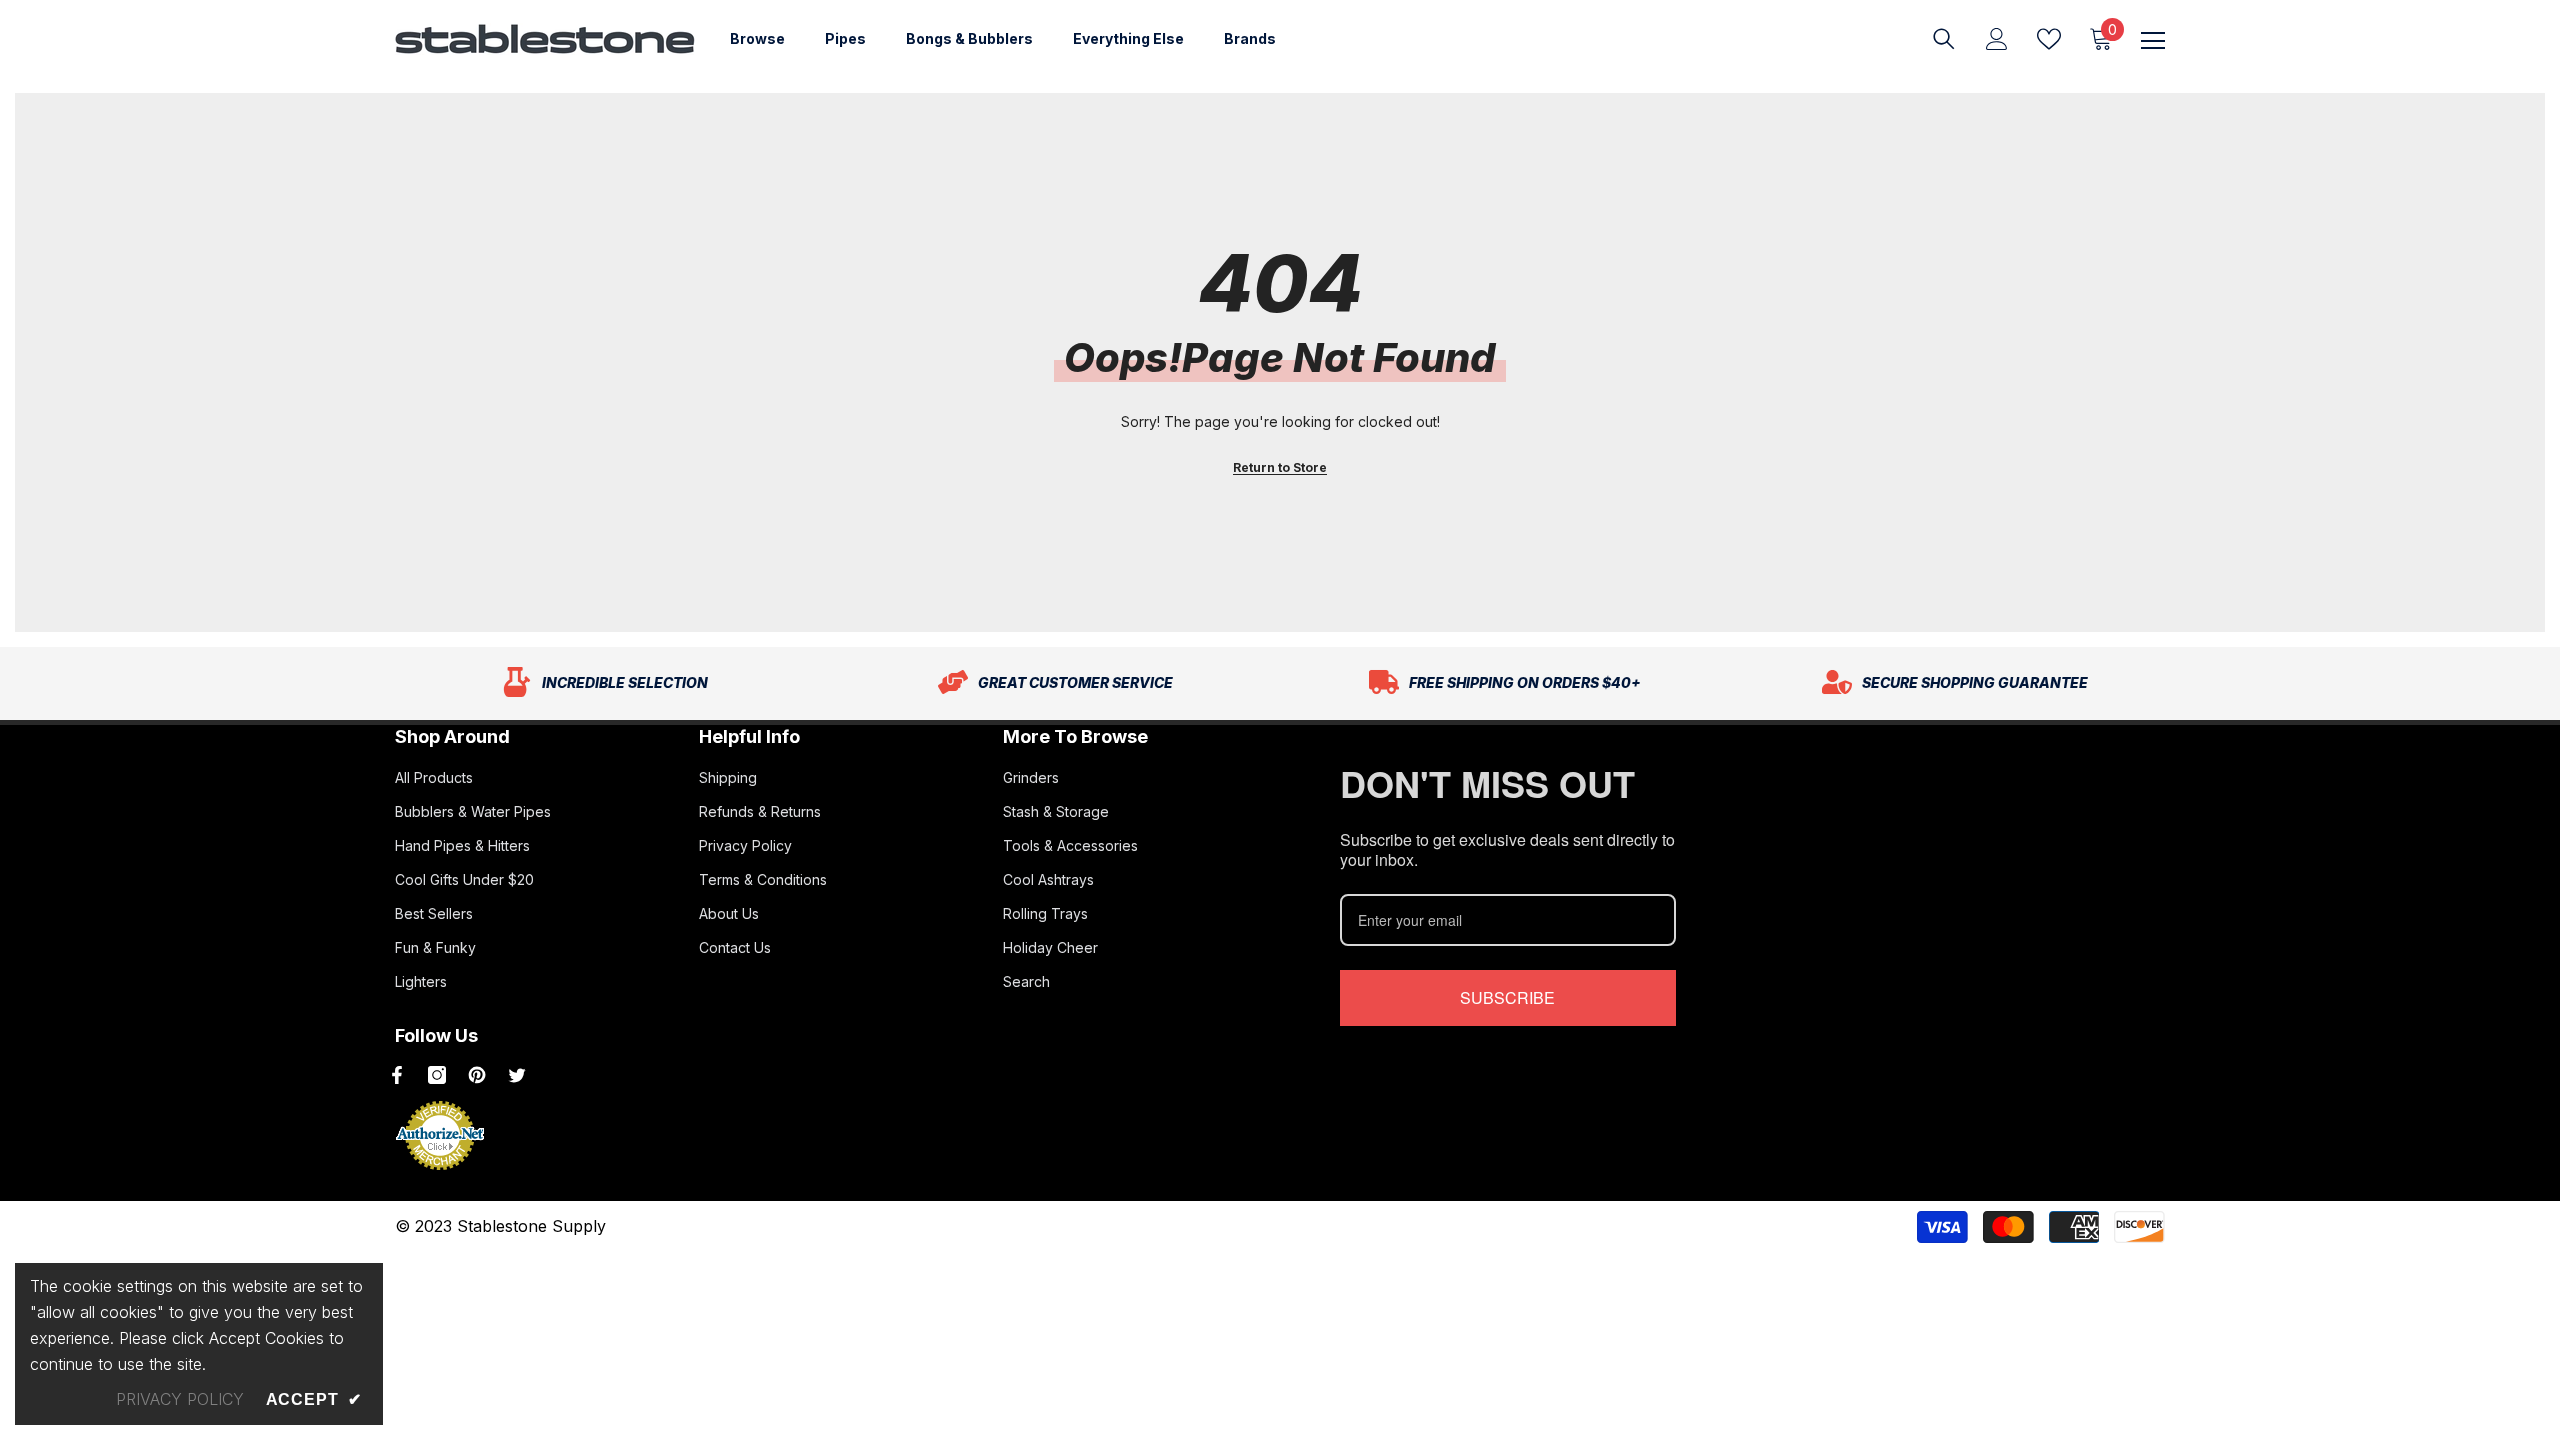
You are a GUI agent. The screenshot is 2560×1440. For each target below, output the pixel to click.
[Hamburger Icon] (2153, 41)
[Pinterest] (477, 1075)
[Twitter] (517, 1075)
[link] (605, 683)
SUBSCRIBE (1507, 997)
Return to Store (1280, 467)
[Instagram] (437, 1075)
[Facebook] (397, 1075)
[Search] (1944, 39)
